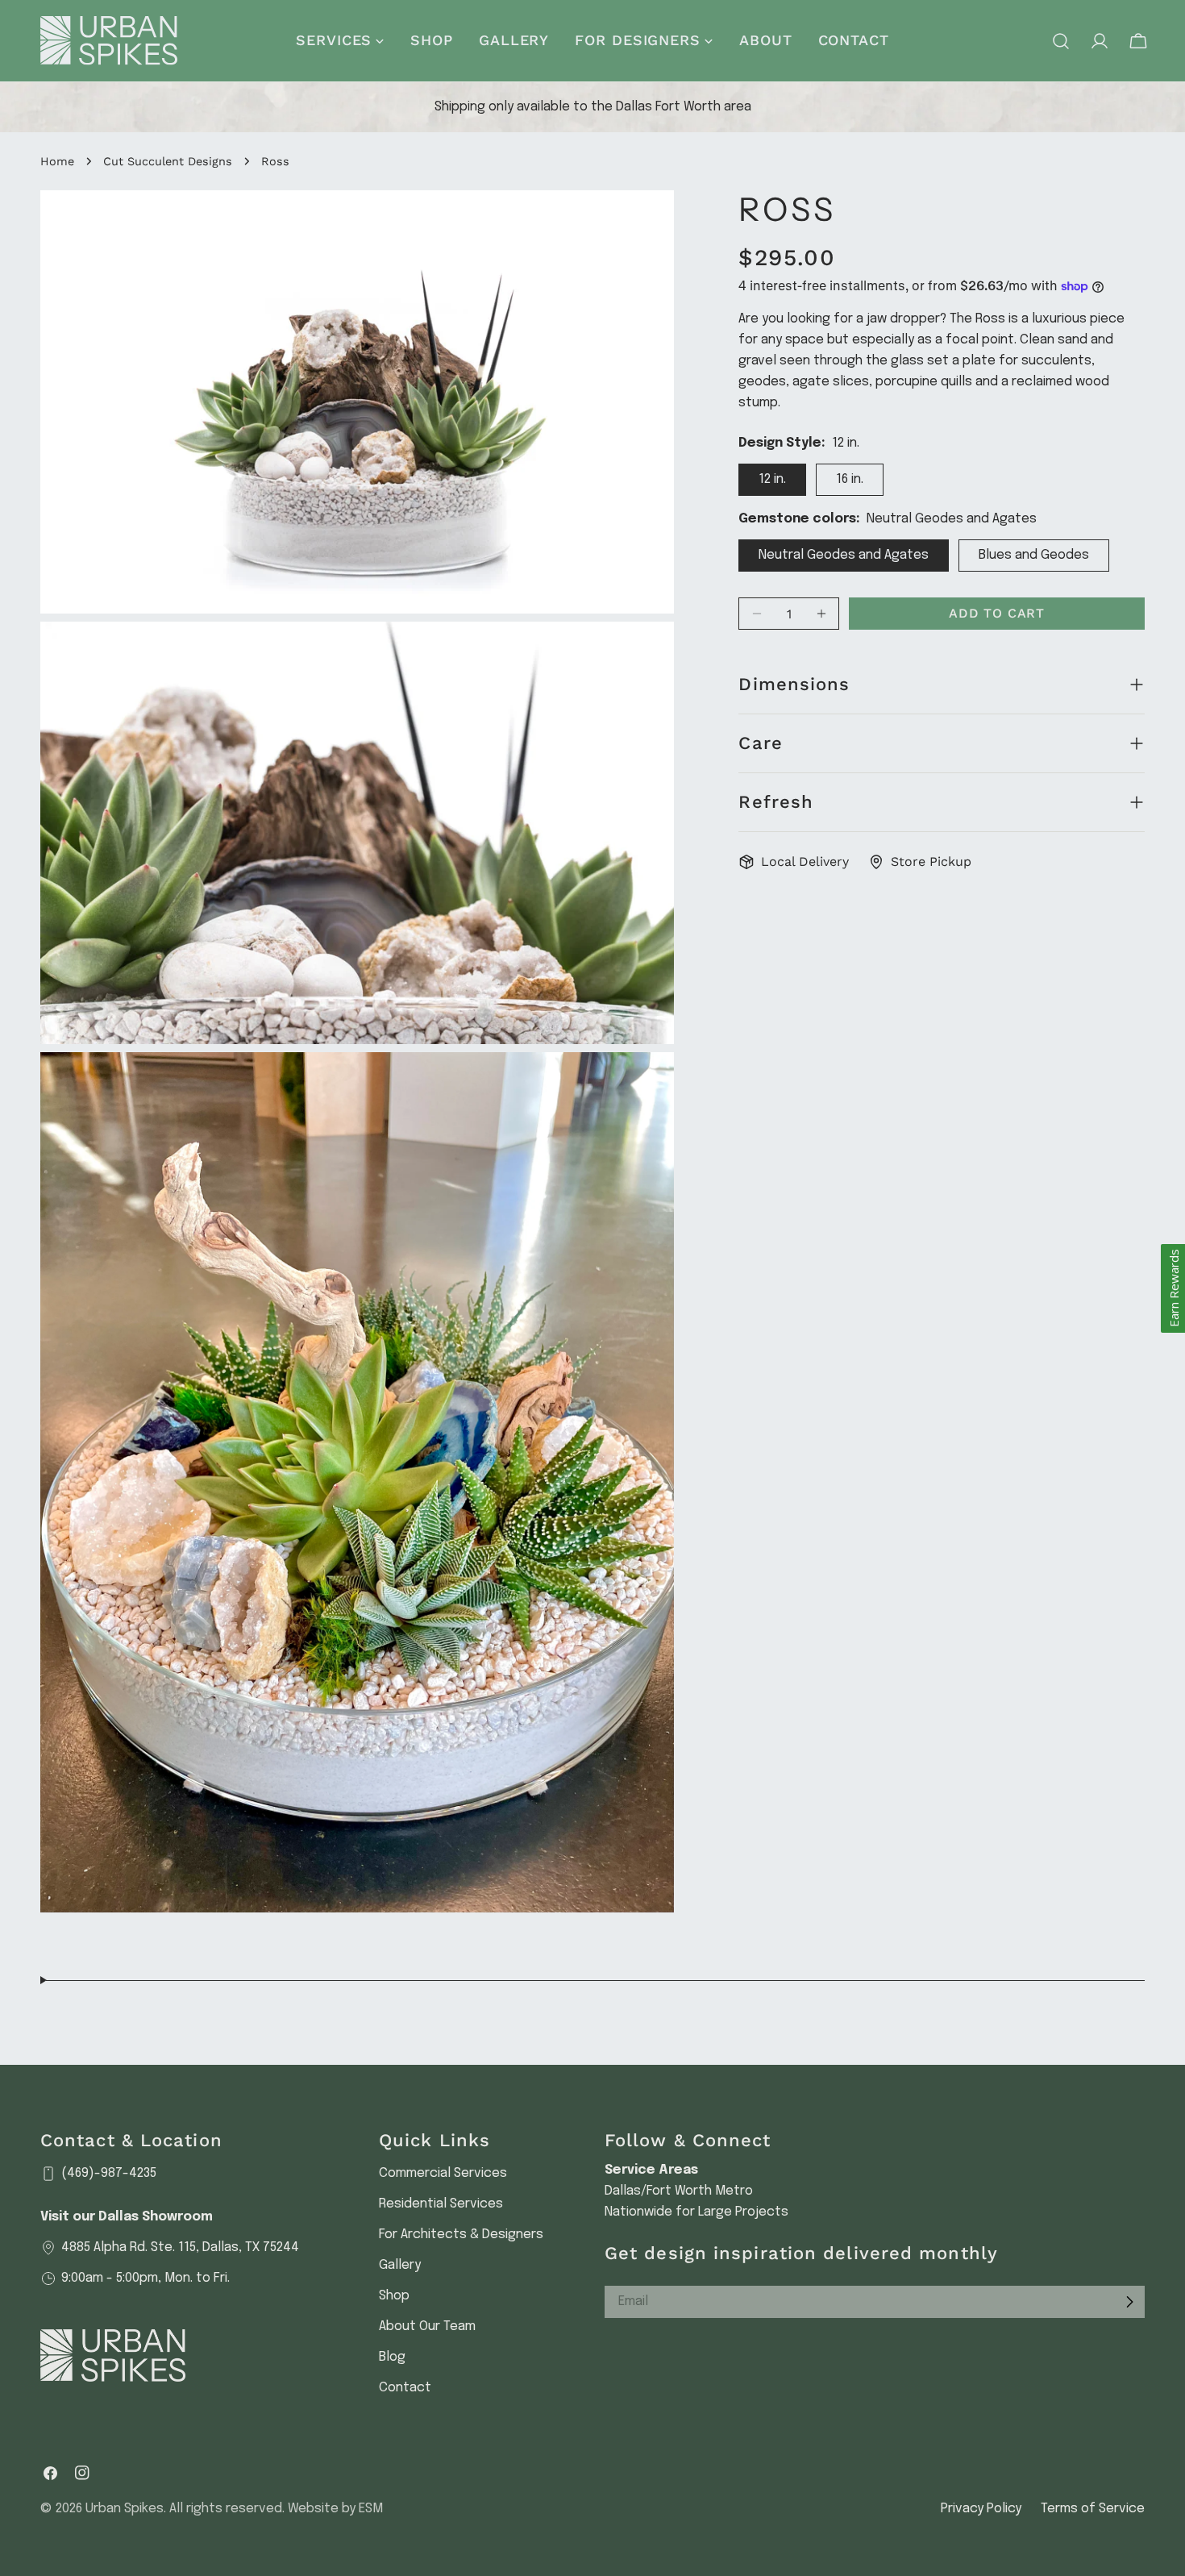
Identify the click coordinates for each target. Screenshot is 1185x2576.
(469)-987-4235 (109, 2173)
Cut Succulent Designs (168, 161)
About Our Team (427, 2326)
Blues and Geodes (1034, 555)
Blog (392, 2357)
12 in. (772, 479)
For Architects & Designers (461, 2235)
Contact (405, 2388)
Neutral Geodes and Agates (844, 555)
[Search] (1061, 41)
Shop (394, 2296)
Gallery (400, 2265)
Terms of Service (1093, 2509)
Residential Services (441, 2204)
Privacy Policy (981, 2509)
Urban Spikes (125, 2509)
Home (57, 161)
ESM (371, 2509)
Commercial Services (443, 2173)
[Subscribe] (1129, 2302)
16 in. (850, 479)
